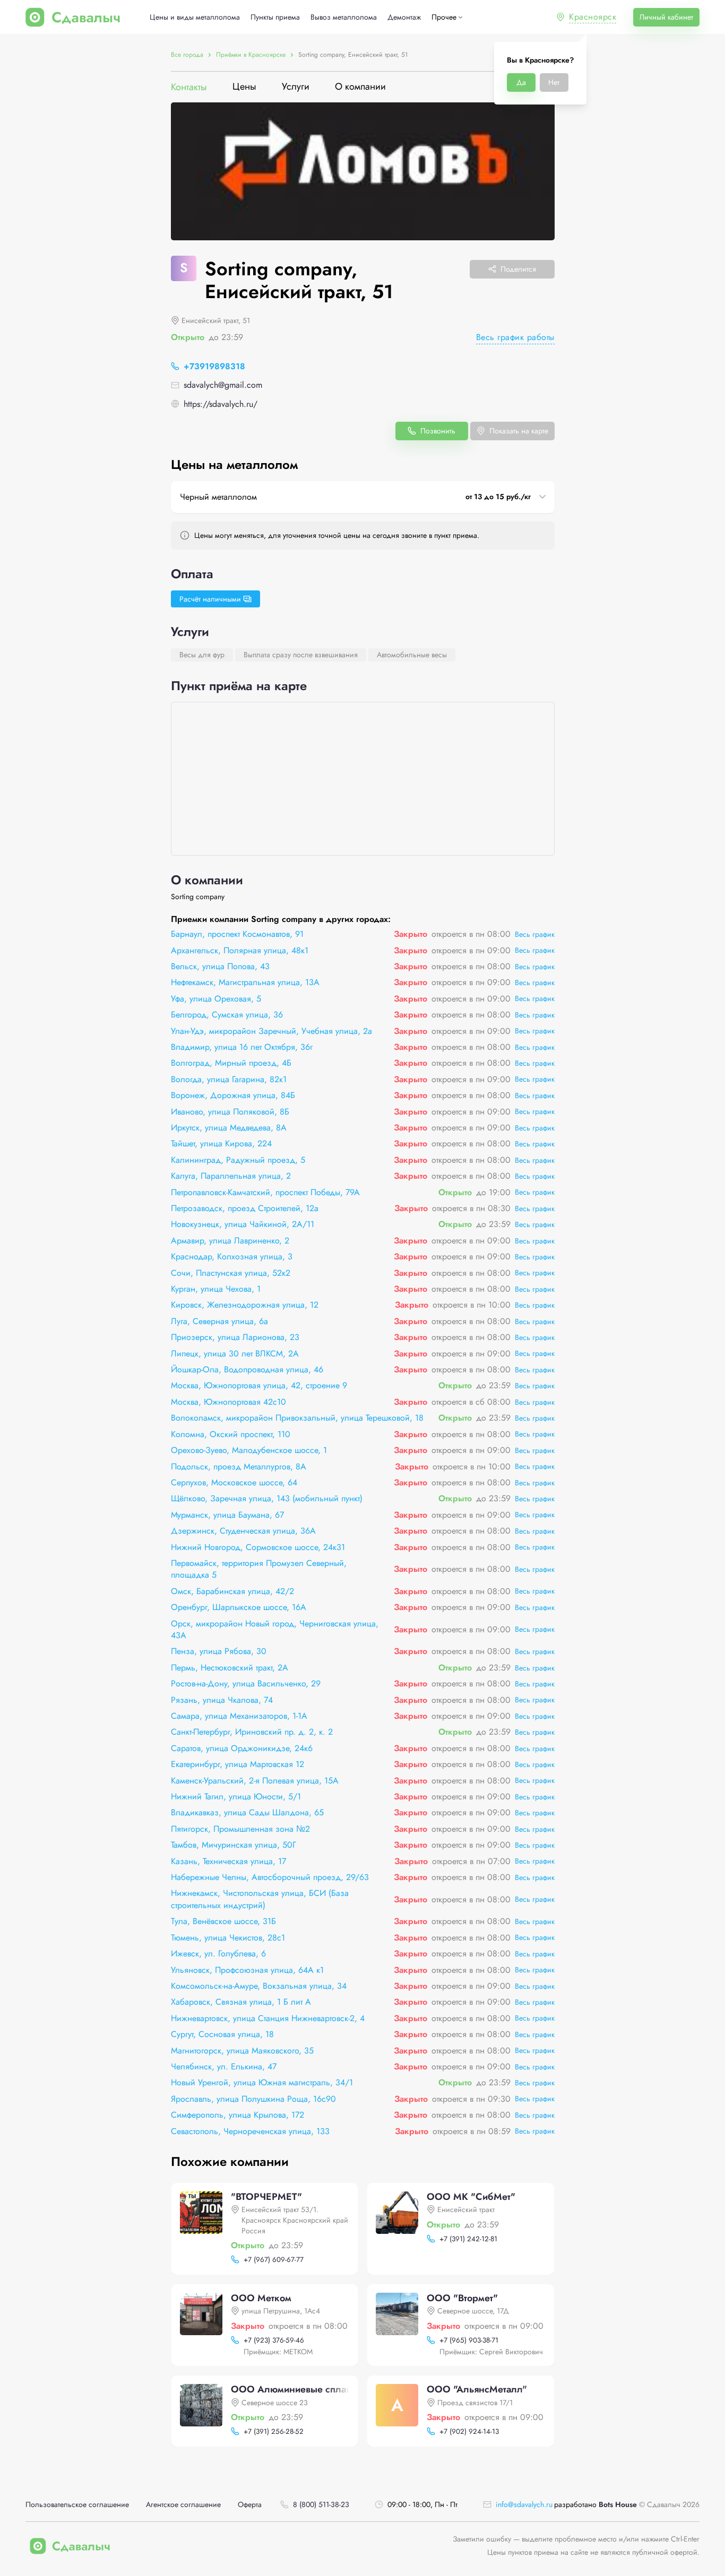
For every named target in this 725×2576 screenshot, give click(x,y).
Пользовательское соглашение (77, 2505)
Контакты (189, 87)
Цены (244, 87)
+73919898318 (214, 366)
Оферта (250, 2505)
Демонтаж (404, 17)
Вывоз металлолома (344, 17)
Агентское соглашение (183, 2505)
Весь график (535, 934)
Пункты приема (275, 17)
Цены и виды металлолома (195, 17)
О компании (360, 87)
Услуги (296, 87)
